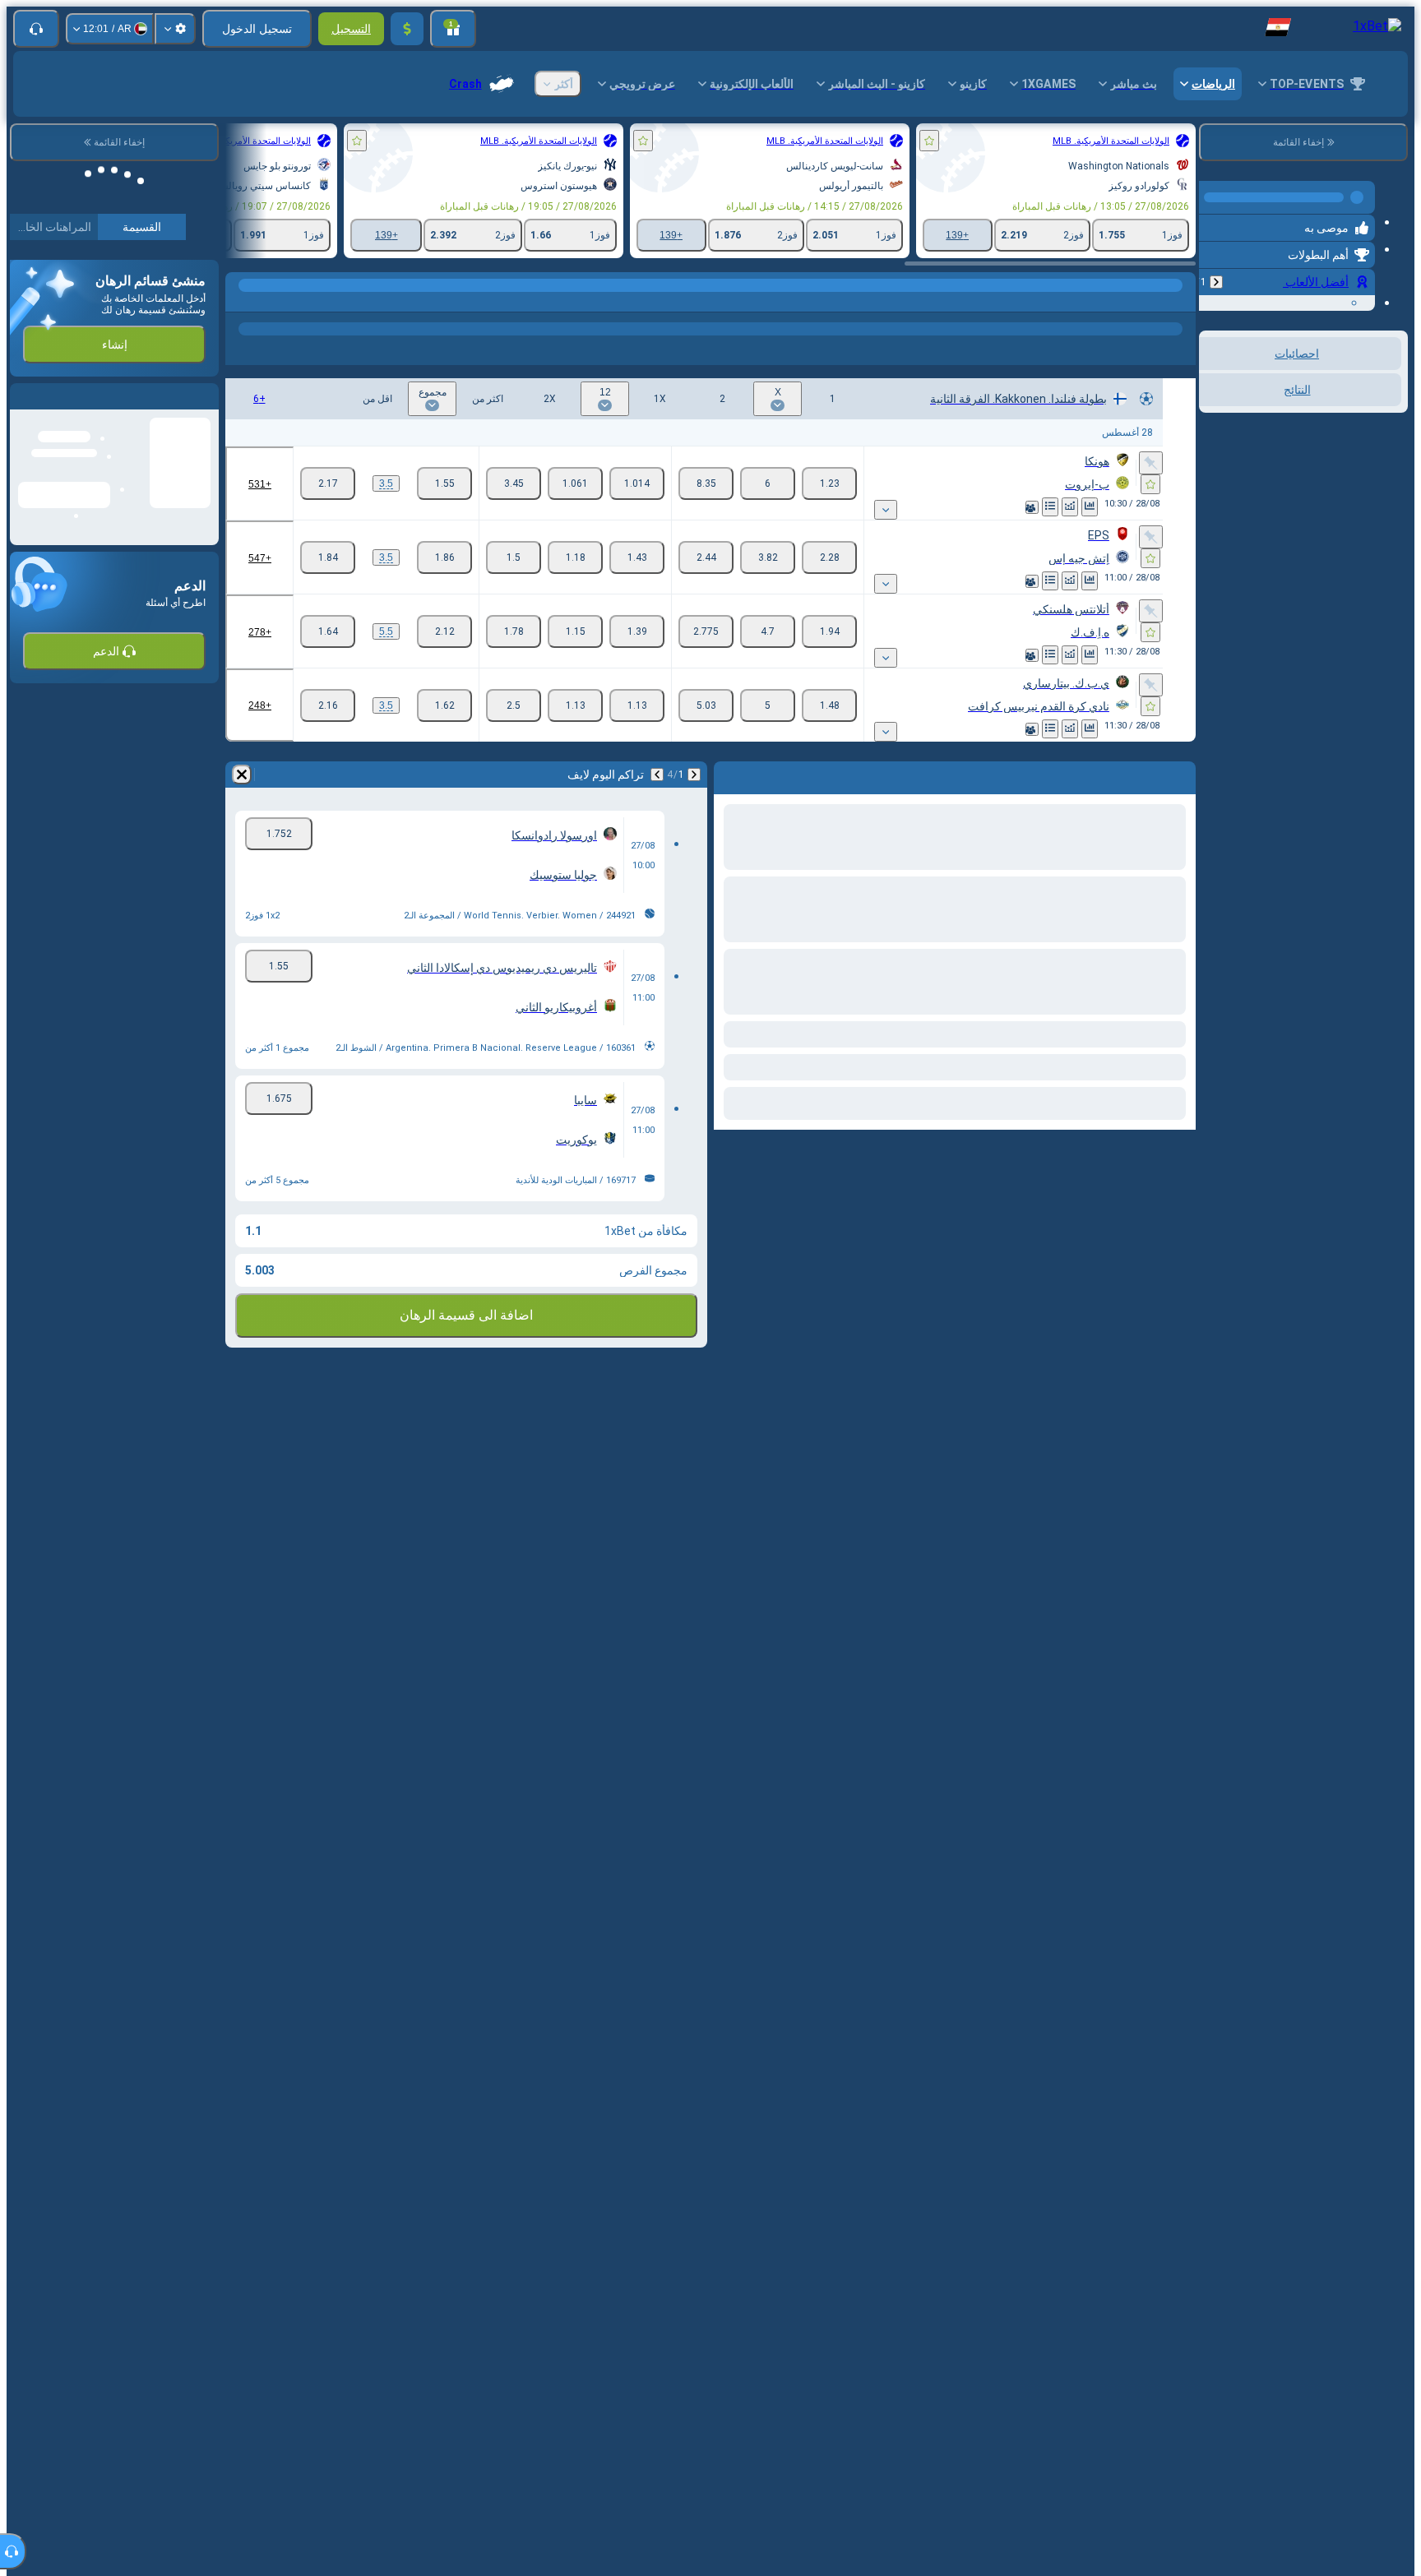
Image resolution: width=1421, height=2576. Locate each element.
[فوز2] (706, 483)
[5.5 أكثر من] (444, 631)
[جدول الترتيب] (1050, 507)
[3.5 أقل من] (328, 483)
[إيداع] (407, 29)
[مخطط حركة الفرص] (1070, 507)
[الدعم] (36, 29)
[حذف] (242, 775)
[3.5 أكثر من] (444, 483)
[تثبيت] (1151, 463)
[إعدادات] (175, 29)
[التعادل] (768, 483)
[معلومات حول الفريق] (1032, 507)
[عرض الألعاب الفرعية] (886, 510)
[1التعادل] (637, 483)
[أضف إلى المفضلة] (929, 141)
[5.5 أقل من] (328, 631)
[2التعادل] (514, 483)
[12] (575, 483)
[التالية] (657, 775)
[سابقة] (1216, 275)
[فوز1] (829, 483)
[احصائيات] (1090, 507)
